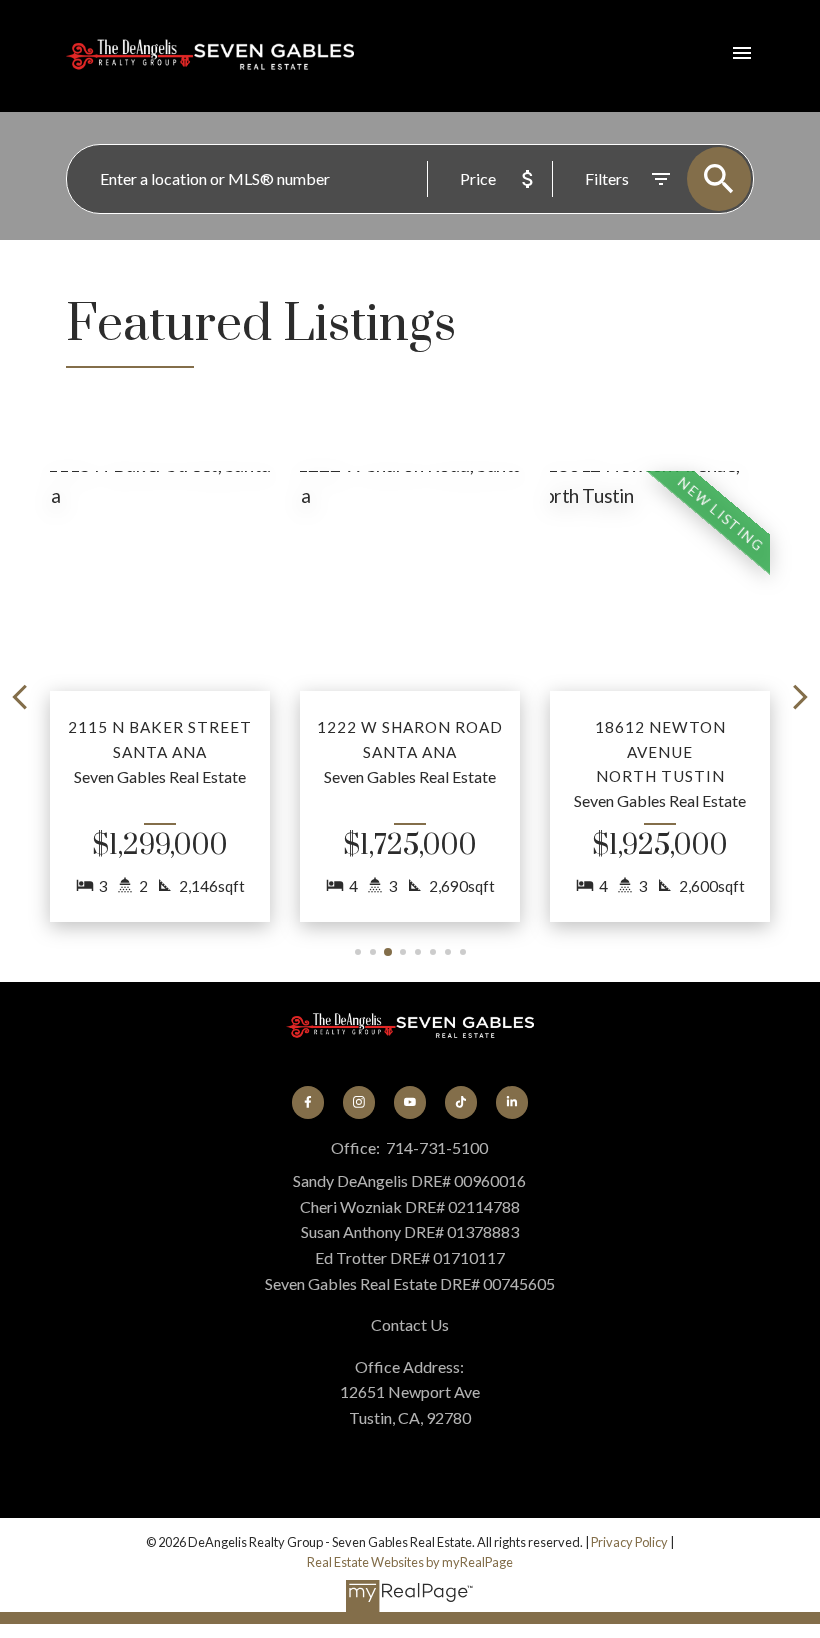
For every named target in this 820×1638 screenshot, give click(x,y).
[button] (160, 696)
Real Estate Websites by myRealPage (410, 1562)
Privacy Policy (629, 1542)
